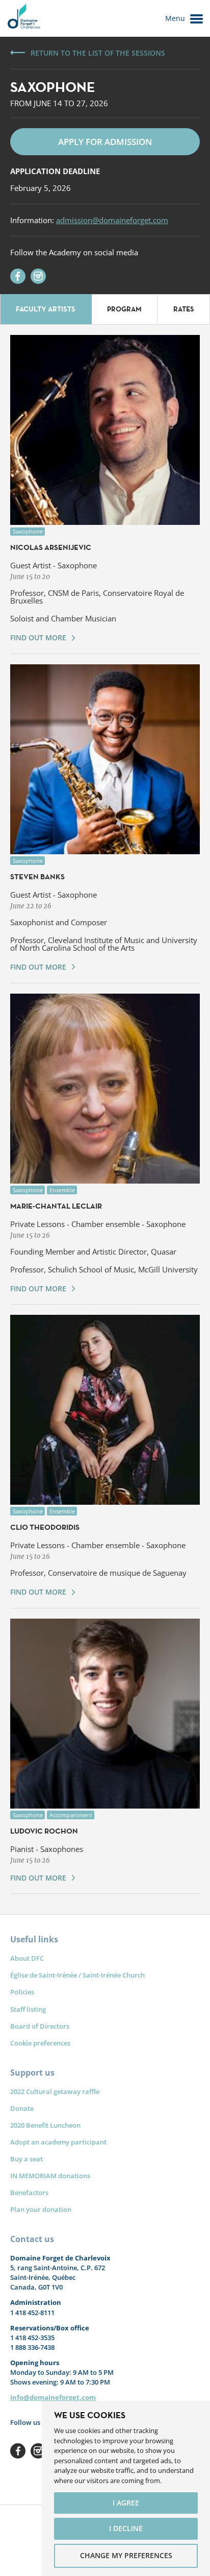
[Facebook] (18, 276)
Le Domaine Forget (23, 18)
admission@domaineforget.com (112, 220)
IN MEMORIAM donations (50, 2176)
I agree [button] (126, 2503)
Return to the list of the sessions (98, 53)
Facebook (18, 2451)
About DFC (27, 1958)
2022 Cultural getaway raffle (55, 2091)
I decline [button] (126, 2528)
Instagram (38, 2451)
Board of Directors (40, 2026)
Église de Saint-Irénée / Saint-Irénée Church (77, 1975)
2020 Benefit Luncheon (45, 2125)
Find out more (38, 637)
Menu (175, 18)
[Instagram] (38, 276)
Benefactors (29, 2193)
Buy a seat (27, 2159)
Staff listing (28, 2009)
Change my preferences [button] (126, 2555)
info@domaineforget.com (53, 2397)
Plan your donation (41, 2209)
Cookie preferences (40, 2043)
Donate (22, 2108)
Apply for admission (105, 142)
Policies (22, 1992)
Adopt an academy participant (58, 2142)
